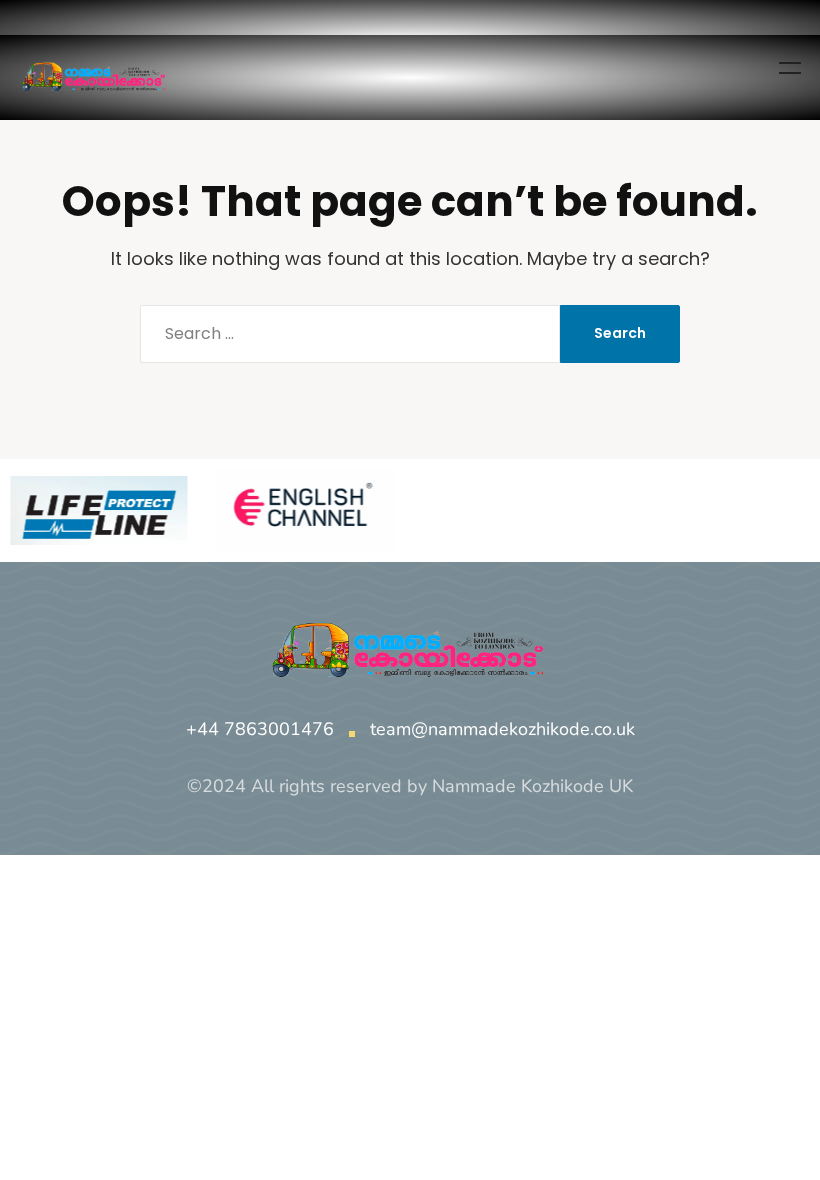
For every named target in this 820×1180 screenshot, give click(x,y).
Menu (790, 68)
